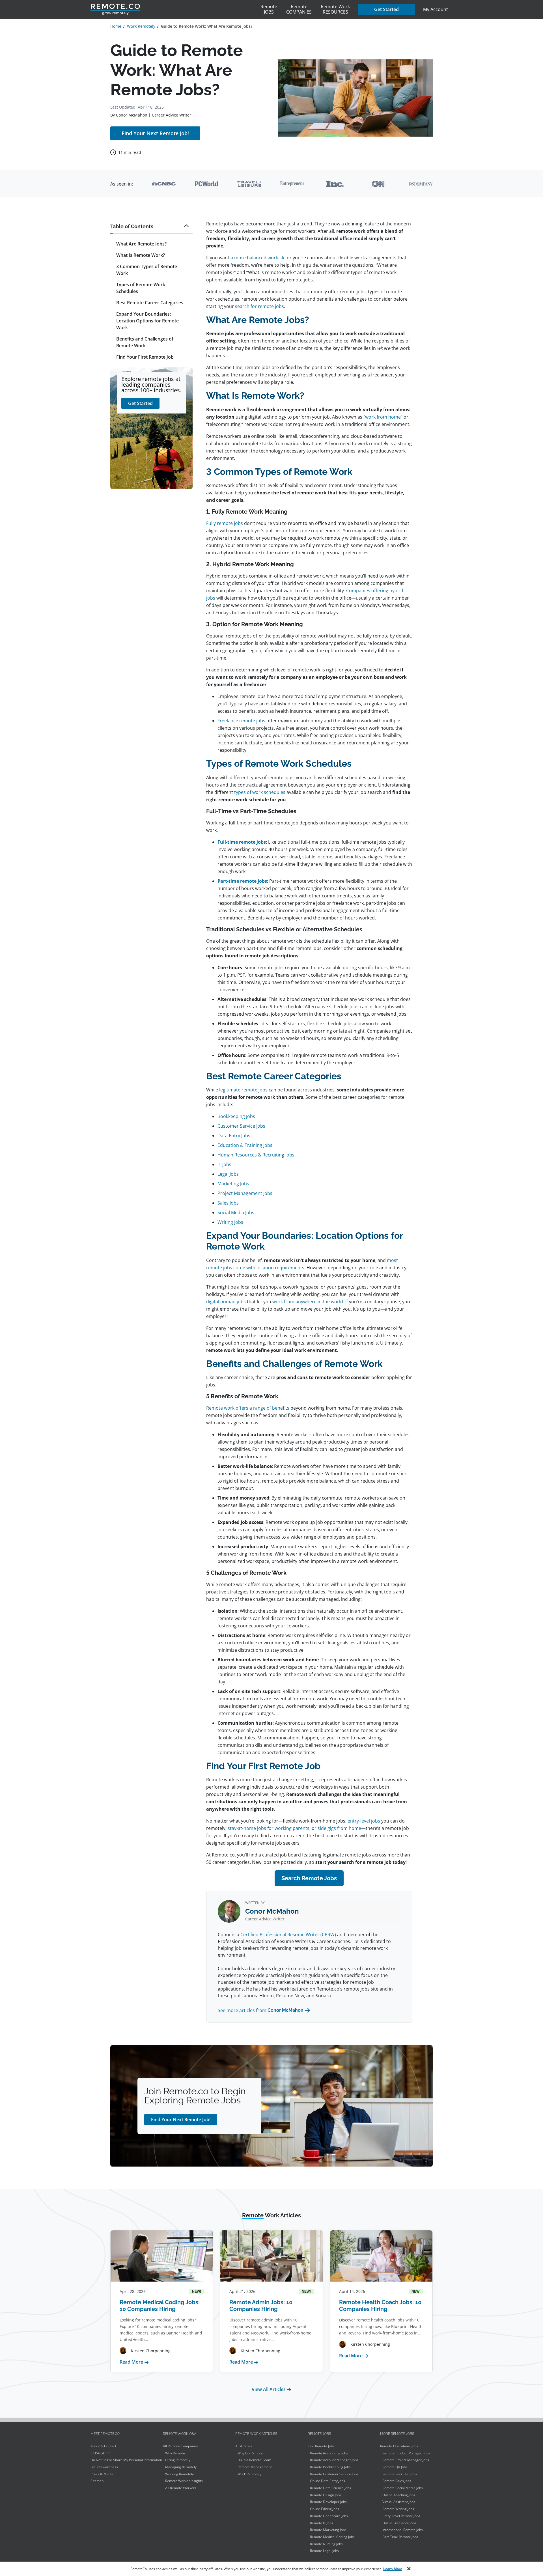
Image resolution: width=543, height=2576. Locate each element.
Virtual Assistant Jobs (399, 2502)
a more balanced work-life (258, 258)
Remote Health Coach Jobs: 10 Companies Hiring (380, 2306)
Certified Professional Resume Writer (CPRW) (288, 1935)
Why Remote (175, 2453)
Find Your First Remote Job (145, 357)
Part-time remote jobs (242, 881)
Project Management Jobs (245, 1193)
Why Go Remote (250, 2453)
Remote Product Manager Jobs (406, 2453)
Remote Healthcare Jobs (329, 2516)
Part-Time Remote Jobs (400, 2537)
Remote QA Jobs (395, 2467)
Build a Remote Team (254, 2460)
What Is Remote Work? (141, 255)
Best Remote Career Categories (150, 303)
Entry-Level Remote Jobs (401, 2516)
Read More (134, 2362)
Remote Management (255, 2467)
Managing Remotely (181, 2467)
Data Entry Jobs (234, 1136)
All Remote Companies (181, 2446)
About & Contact (103, 2446)
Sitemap (97, 2481)
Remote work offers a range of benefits (248, 1408)
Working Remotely (179, 2474)
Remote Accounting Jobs (329, 2453)
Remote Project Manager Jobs (406, 2460)
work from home (383, 417)
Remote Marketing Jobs (328, 2530)
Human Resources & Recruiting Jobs (256, 1155)
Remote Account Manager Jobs (334, 2460)
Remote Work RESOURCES (335, 9)
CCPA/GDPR (100, 2453)
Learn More (393, 2569)
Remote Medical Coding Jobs (332, 2537)
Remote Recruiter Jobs (400, 2474)
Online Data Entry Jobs (327, 2481)
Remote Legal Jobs (324, 2551)
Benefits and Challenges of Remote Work (145, 343)
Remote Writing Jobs (398, 2509)
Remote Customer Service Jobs (334, 2474)
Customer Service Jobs (241, 1126)
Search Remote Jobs (309, 1878)
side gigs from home (339, 1828)
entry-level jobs (364, 1821)
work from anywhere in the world (308, 1302)
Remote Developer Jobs (328, 2502)
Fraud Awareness (104, 2467)
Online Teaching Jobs (399, 2495)
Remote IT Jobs (322, 2523)
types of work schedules (260, 792)
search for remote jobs (259, 306)
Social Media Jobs (236, 1212)
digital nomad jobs (226, 1302)
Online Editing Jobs (325, 2509)
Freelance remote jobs (241, 721)
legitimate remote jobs (243, 1090)
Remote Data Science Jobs (330, 2488)
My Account (436, 9)
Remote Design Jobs (326, 2495)
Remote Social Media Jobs (403, 2488)
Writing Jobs (230, 1222)
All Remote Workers (181, 2488)
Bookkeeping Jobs (236, 1116)
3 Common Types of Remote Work (147, 270)
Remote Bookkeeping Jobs (330, 2467)
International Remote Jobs (403, 2530)
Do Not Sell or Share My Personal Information (126, 2460)
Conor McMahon (132, 115)
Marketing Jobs (233, 1184)
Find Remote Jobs (321, 2446)
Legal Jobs (228, 1174)
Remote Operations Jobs (399, 2446)
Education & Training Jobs (245, 1145)
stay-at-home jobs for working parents (269, 1828)
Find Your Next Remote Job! (155, 133)
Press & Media (102, 2474)
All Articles (244, 2446)
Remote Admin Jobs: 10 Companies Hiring (261, 2306)
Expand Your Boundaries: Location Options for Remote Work (147, 321)
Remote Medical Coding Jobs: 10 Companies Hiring (160, 2306)
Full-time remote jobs (242, 842)
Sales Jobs (228, 1203)
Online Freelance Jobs (399, 2523)
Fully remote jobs (225, 523)
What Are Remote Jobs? (141, 244)
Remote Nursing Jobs (326, 2544)
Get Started (386, 9)
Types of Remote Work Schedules (141, 288)
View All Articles (269, 2389)
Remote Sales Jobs (397, 2481)
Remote (269, 9)
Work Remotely (249, 2474)
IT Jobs (224, 1164)
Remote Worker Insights (184, 2481)
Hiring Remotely (178, 2460)
